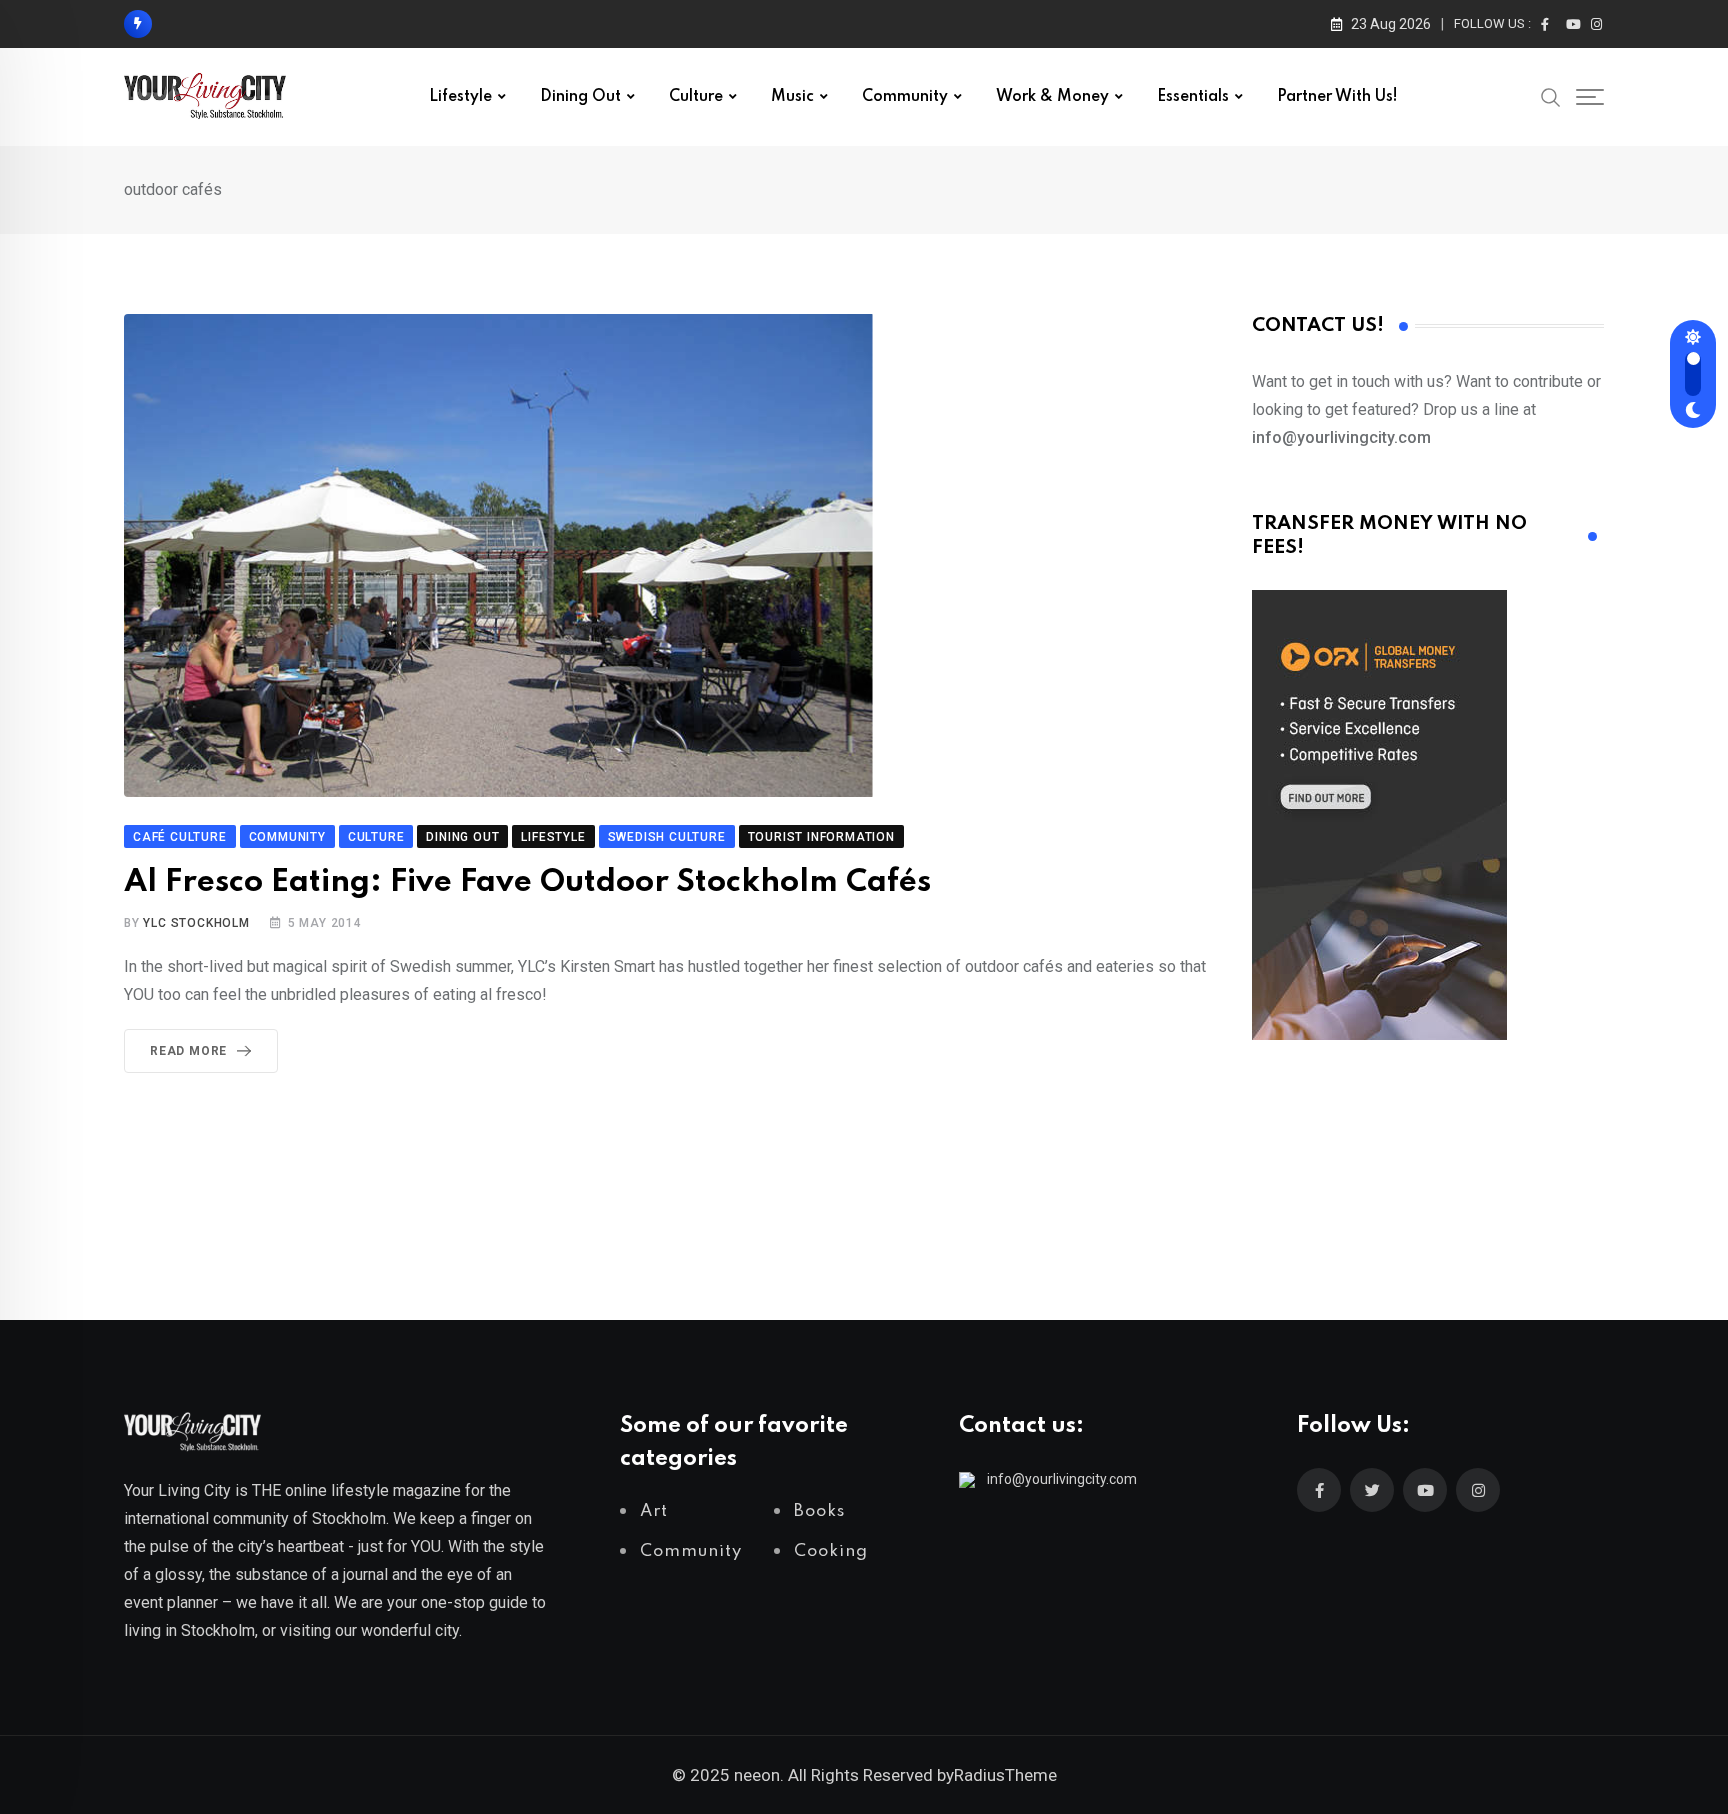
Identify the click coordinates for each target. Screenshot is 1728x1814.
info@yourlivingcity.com (1062, 1479)
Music (792, 97)
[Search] (1551, 96)
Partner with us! (1337, 97)
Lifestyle (460, 97)
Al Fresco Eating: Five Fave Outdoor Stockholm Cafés (527, 882)
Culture (696, 97)
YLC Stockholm (196, 923)
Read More (188, 1051)
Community (905, 97)
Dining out (580, 97)
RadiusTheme (1005, 1775)
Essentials (1193, 97)
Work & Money (1052, 97)
